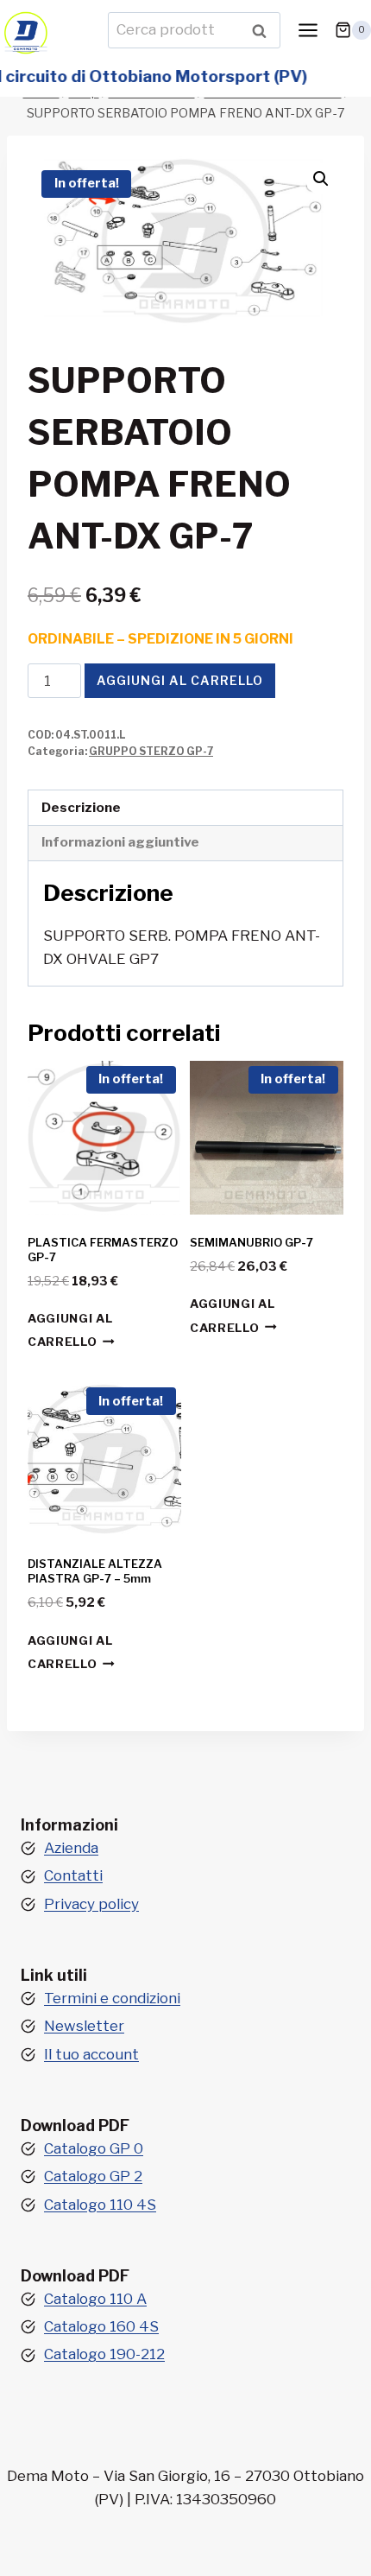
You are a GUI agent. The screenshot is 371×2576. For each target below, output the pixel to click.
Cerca (264, 30)
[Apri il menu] (308, 30)
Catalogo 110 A (95, 2299)
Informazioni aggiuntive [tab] (120, 842)
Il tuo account (91, 2054)
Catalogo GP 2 (93, 2176)
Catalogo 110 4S (100, 2205)
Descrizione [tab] (81, 807)
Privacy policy (91, 1904)
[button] (321, 179)
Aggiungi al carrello (180, 680)
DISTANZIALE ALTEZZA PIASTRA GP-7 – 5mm (95, 1571)
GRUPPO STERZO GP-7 (151, 752)
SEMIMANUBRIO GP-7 (252, 1242)
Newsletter (84, 2026)
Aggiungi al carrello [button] (70, 1330)
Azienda (71, 1848)
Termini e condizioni (112, 1998)
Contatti (73, 1875)
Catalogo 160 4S (101, 2326)
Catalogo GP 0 (94, 2148)
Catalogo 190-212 (104, 2354)
